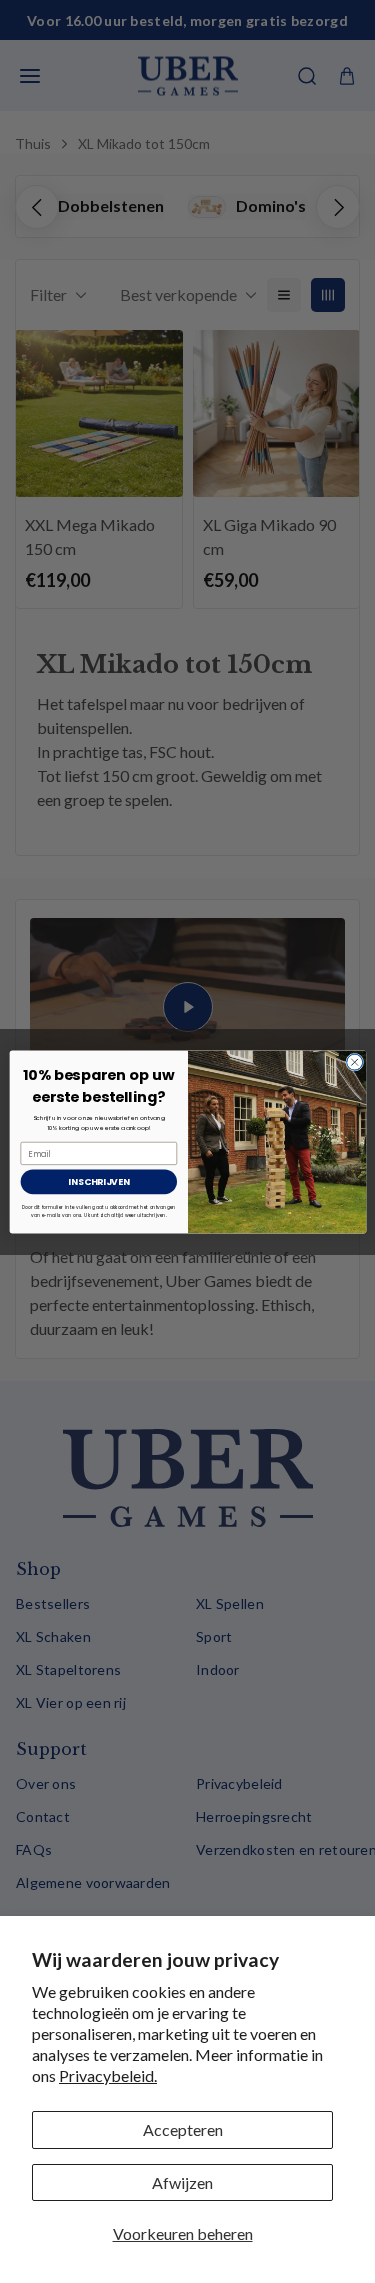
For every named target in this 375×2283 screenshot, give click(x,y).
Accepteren (183, 2129)
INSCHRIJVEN (98, 1181)
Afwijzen (182, 2182)
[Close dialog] (354, 1062)
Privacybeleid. (108, 2075)
